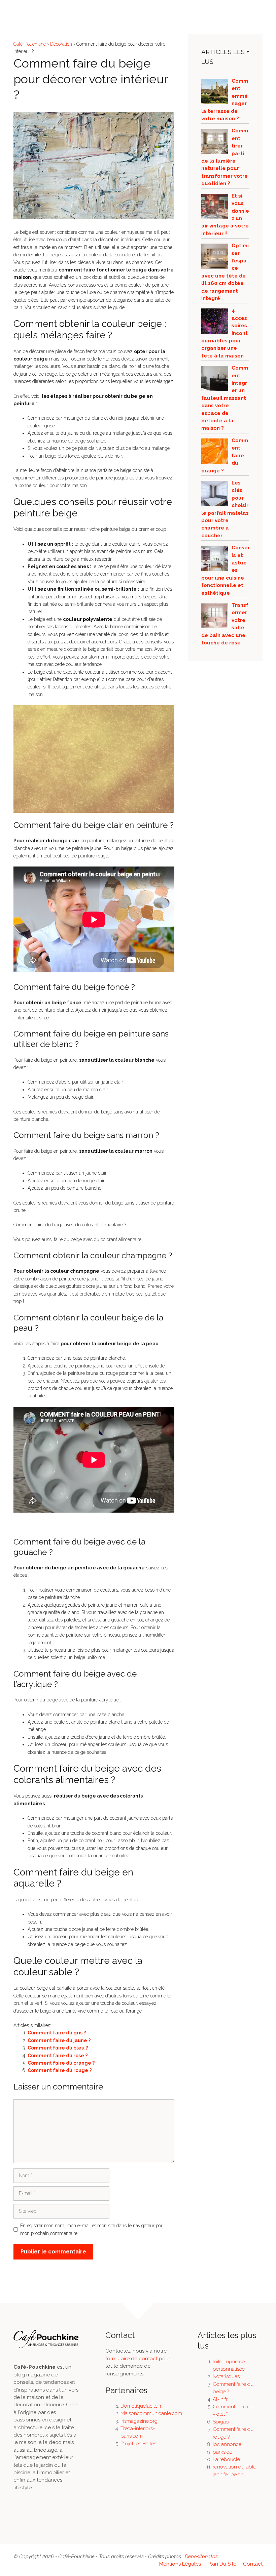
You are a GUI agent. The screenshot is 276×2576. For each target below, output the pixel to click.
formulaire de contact (131, 2359)
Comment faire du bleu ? (58, 2048)
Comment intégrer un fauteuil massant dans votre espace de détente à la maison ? (225, 398)
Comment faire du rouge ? (60, 2070)
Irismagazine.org (139, 2421)
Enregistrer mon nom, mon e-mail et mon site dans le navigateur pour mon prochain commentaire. (93, 2229)
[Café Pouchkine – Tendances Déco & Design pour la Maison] (27, 10)
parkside (222, 2452)
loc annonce (227, 2444)
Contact (253, 2564)
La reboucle (226, 2459)
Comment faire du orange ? (61, 2063)
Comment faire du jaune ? (59, 2040)
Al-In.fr (220, 2399)
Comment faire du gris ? (57, 2033)
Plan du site (222, 2564)
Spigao (221, 2422)
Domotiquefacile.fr (141, 2406)
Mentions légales (180, 2564)
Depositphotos (201, 2557)
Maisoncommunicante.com (151, 2413)
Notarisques (226, 2376)
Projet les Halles (138, 2444)
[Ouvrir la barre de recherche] (246, 10)
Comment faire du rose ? (58, 2056)
